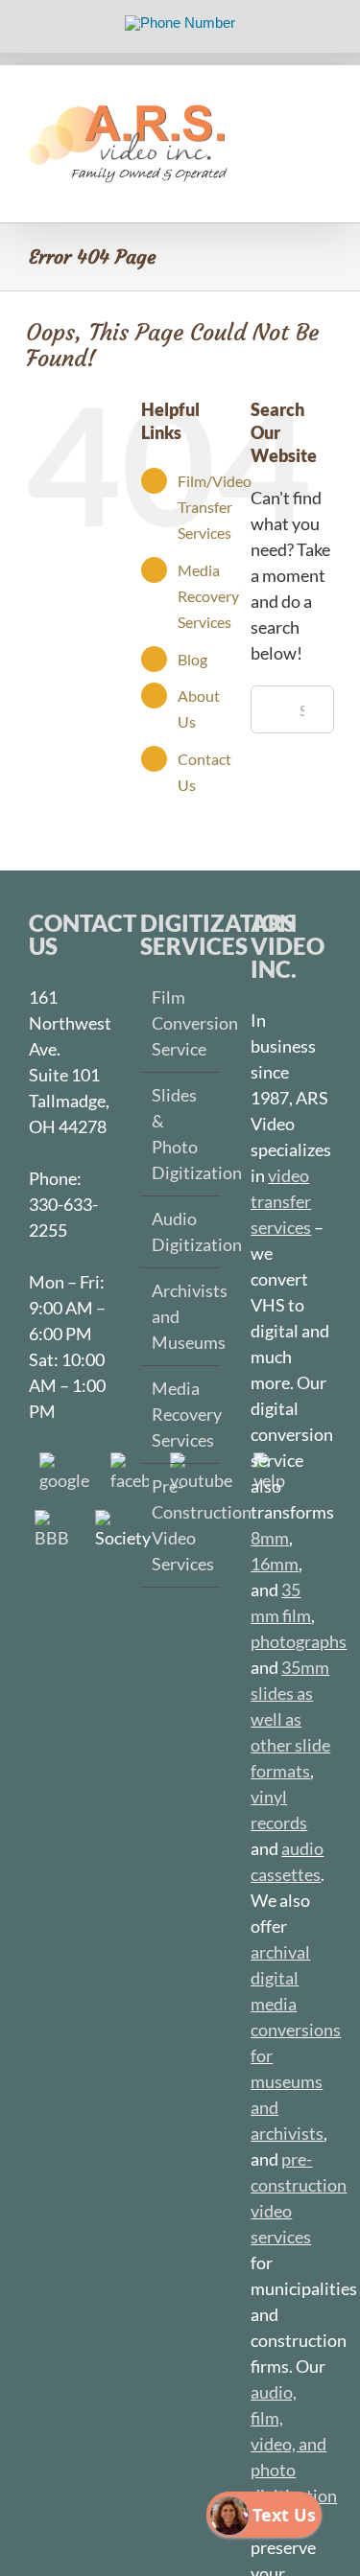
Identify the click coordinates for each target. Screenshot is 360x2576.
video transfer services (281, 1201)
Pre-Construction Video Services (181, 1525)
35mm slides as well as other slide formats (290, 1719)
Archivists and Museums (181, 1316)
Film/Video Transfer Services (215, 507)
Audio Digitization (181, 1231)
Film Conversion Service (181, 1023)
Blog (192, 659)
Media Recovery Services (208, 596)
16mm (275, 1564)
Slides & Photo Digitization (181, 1134)
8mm (270, 1538)
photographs (299, 1641)
